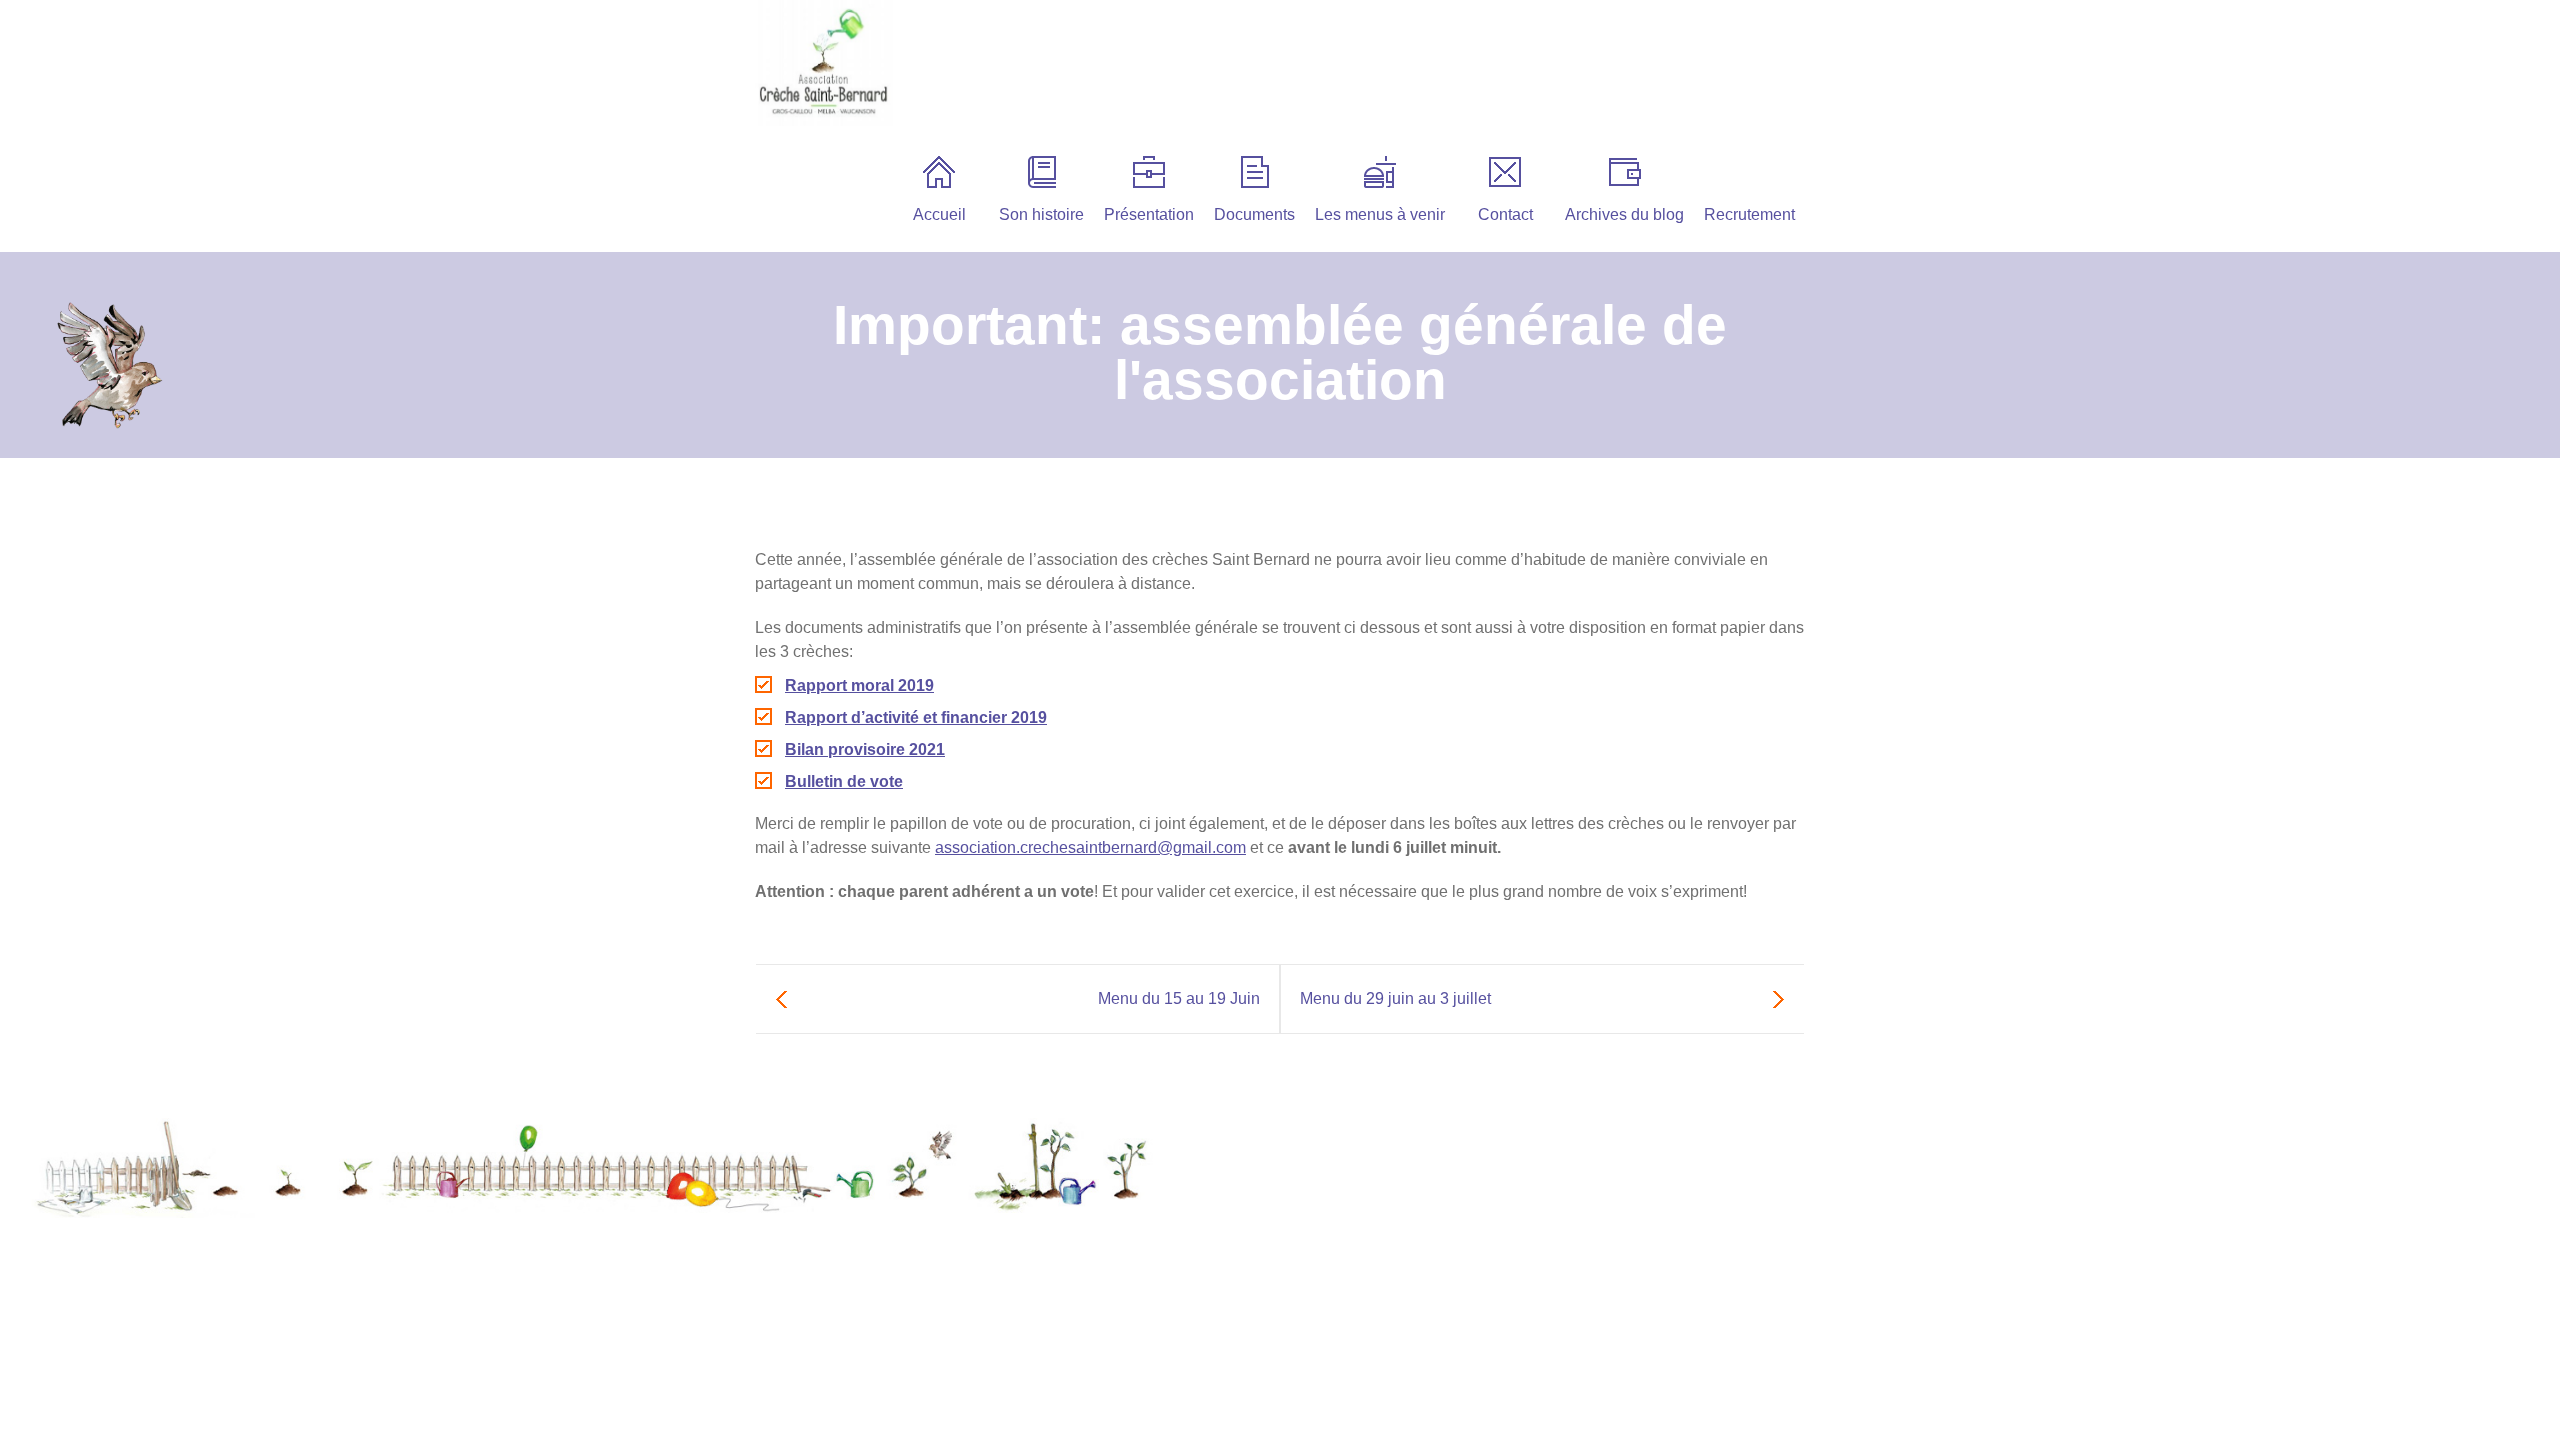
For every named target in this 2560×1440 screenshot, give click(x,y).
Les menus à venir (1380, 214)
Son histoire (1041, 214)
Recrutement (1749, 214)
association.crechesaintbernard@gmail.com (1090, 847)
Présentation (1149, 214)
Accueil (939, 214)
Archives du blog (1624, 214)
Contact (1505, 214)
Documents (1254, 214)
